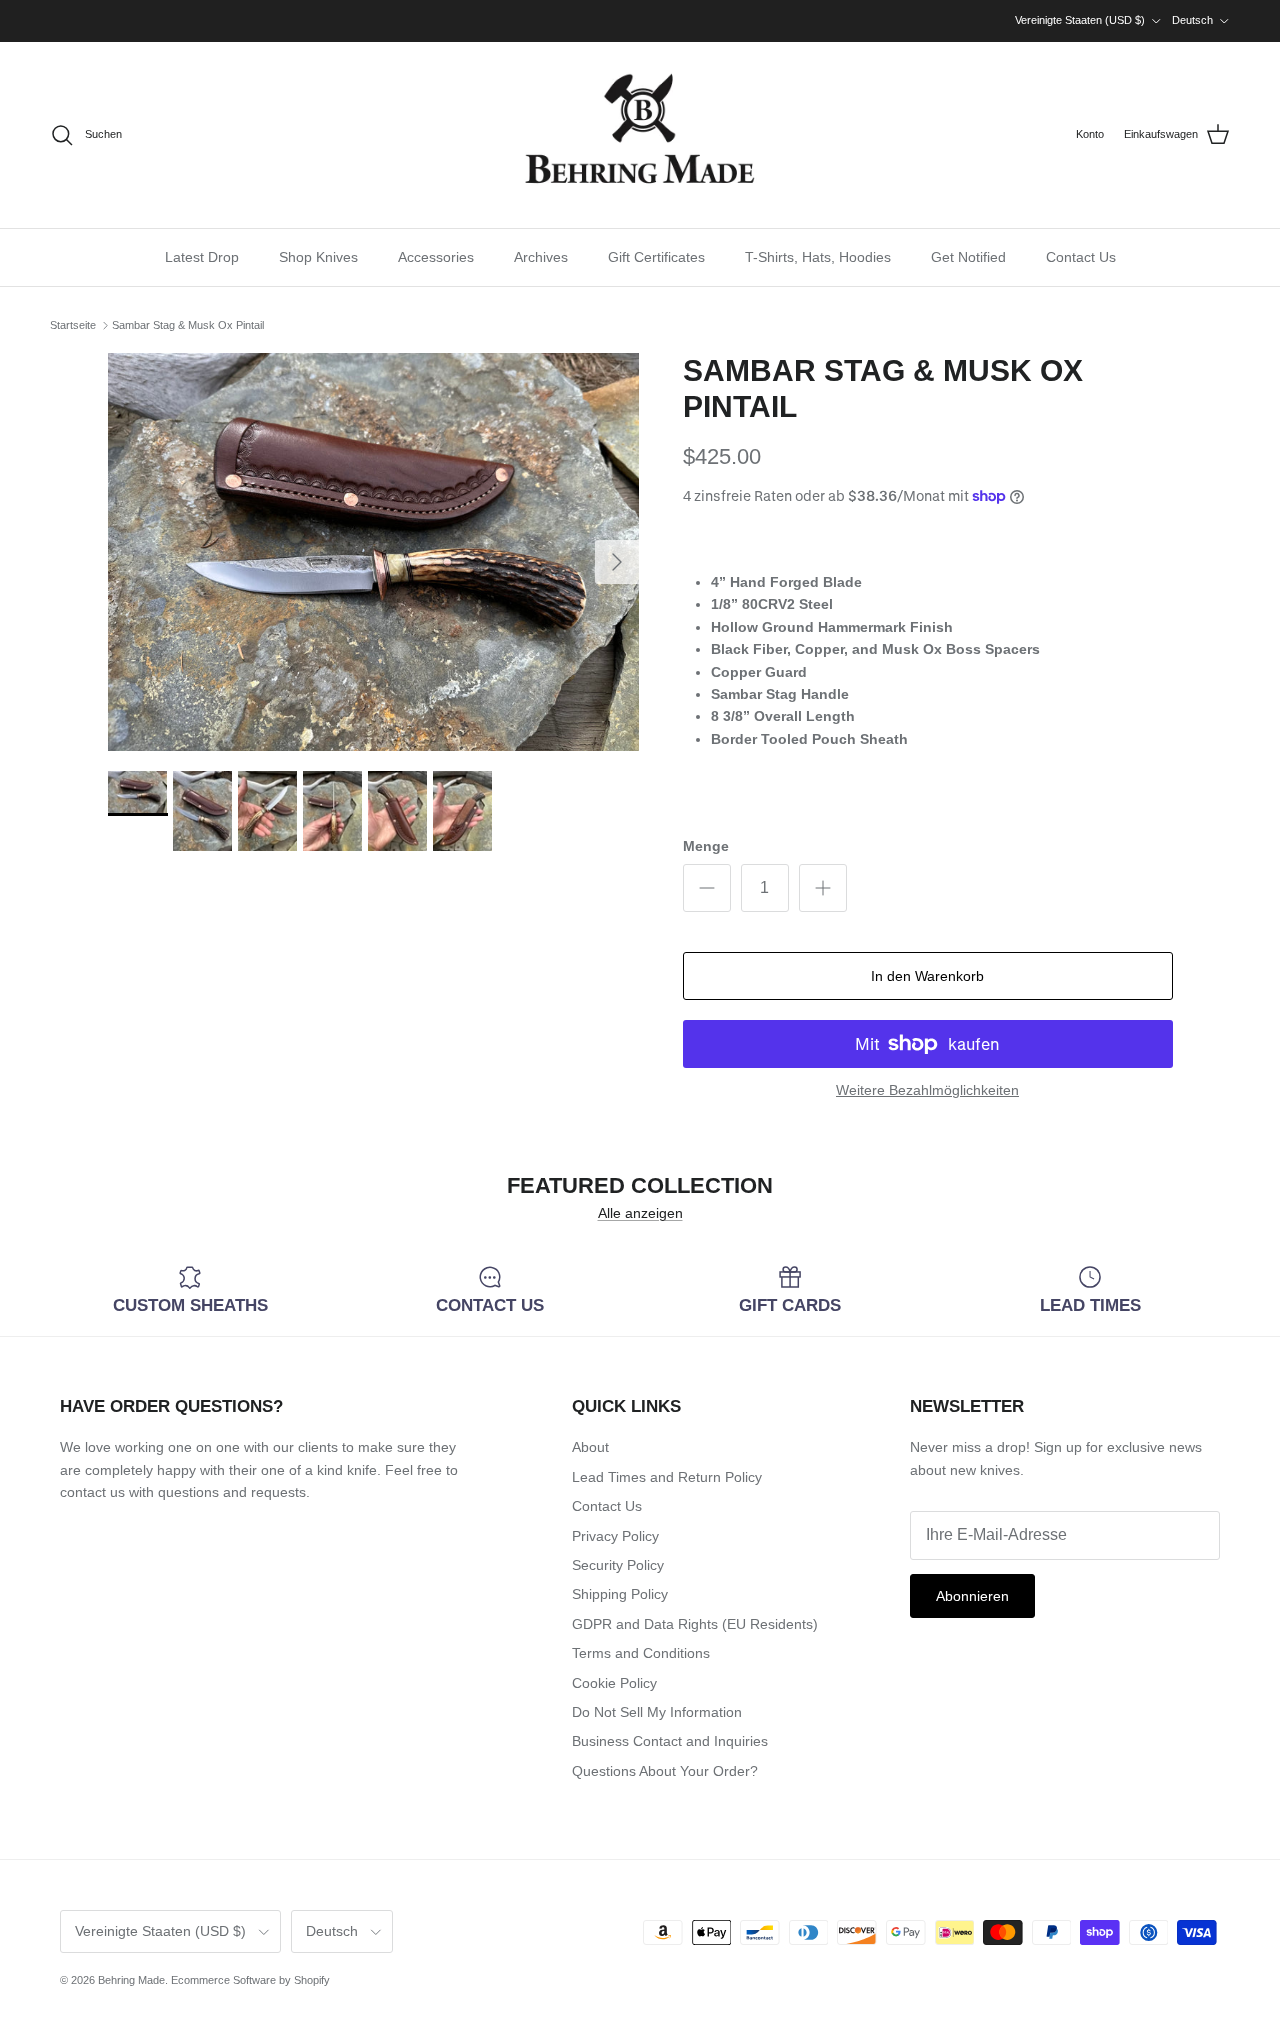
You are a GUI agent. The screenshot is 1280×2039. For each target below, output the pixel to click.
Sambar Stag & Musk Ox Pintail (188, 325)
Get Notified (968, 257)
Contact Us (1081, 257)
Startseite (73, 325)
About (590, 1447)
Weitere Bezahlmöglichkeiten (927, 1090)
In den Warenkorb (927, 976)
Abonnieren (972, 1596)
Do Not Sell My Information (657, 1712)
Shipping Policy (620, 1594)
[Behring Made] (640, 135)
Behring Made (131, 1980)
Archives (541, 257)
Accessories (436, 257)
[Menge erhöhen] (823, 888)
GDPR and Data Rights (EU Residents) (695, 1624)
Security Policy (618, 1565)
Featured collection (640, 1185)
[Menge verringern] (707, 888)
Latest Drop (202, 257)
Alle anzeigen (640, 1213)
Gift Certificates (656, 257)
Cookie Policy (614, 1683)
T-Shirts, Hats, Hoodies (818, 257)
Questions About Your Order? (665, 1771)
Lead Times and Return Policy (667, 1477)
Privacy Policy (615, 1536)
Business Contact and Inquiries (670, 1741)
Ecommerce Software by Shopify (250, 1980)
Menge (706, 846)
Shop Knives (318, 257)
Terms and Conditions (641, 1653)
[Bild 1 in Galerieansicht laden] (373, 552)
